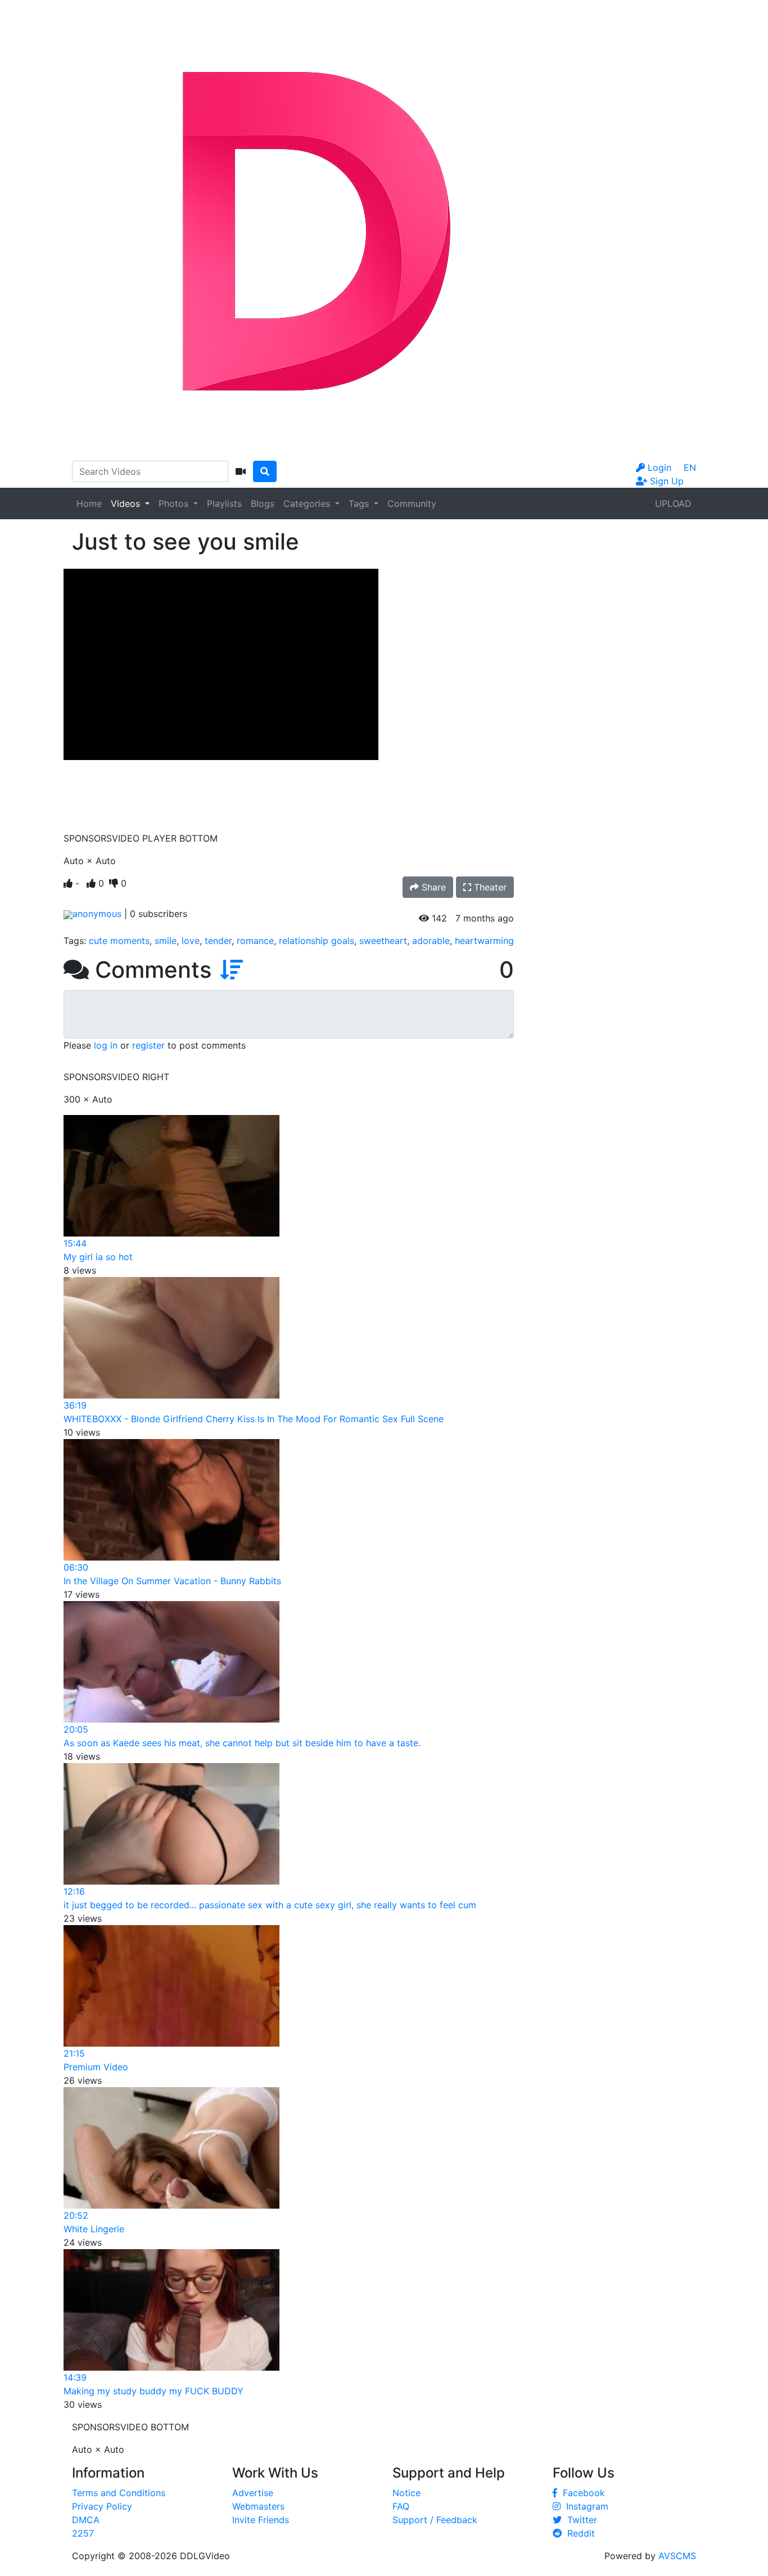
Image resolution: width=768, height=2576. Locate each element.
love (191, 941)
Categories (308, 503)
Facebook (581, 2493)
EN (690, 467)
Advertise (253, 2493)
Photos (175, 503)
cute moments (119, 941)
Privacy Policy (102, 2506)
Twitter (579, 2520)
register (148, 1045)
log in (106, 1045)
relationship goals (317, 941)
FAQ (401, 2506)
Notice (406, 2493)
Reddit (578, 2533)
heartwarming (484, 941)
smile (166, 941)
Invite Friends (261, 2520)
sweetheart (383, 941)
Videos (127, 503)
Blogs (263, 503)
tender (218, 941)
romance (255, 941)
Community (412, 503)
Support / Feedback (435, 2520)
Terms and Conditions (119, 2493)
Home (89, 503)
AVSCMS (677, 2556)
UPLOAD (673, 503)
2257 (83, 2533)
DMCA (86, 2520)
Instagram (584, 2506)
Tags (360, 503)
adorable (431, 941)
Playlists (224, 503)
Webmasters (258, 2506)
